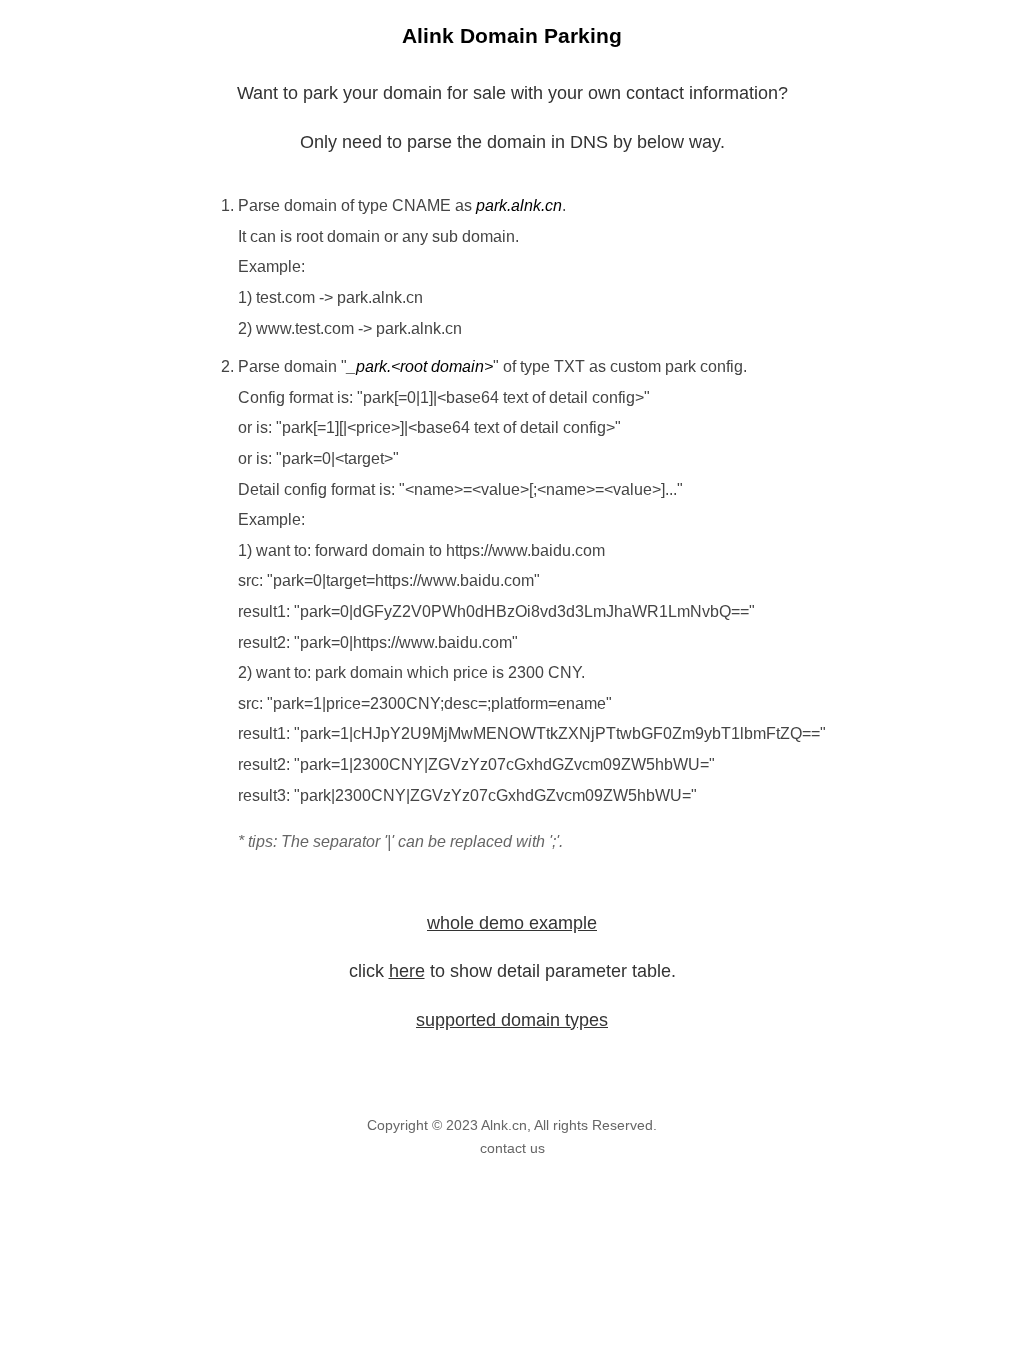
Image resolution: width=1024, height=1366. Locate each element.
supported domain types (512, 1020)
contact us (512, 1148)
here (407, 971)
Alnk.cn (504, 1125)
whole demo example (512, 923)
